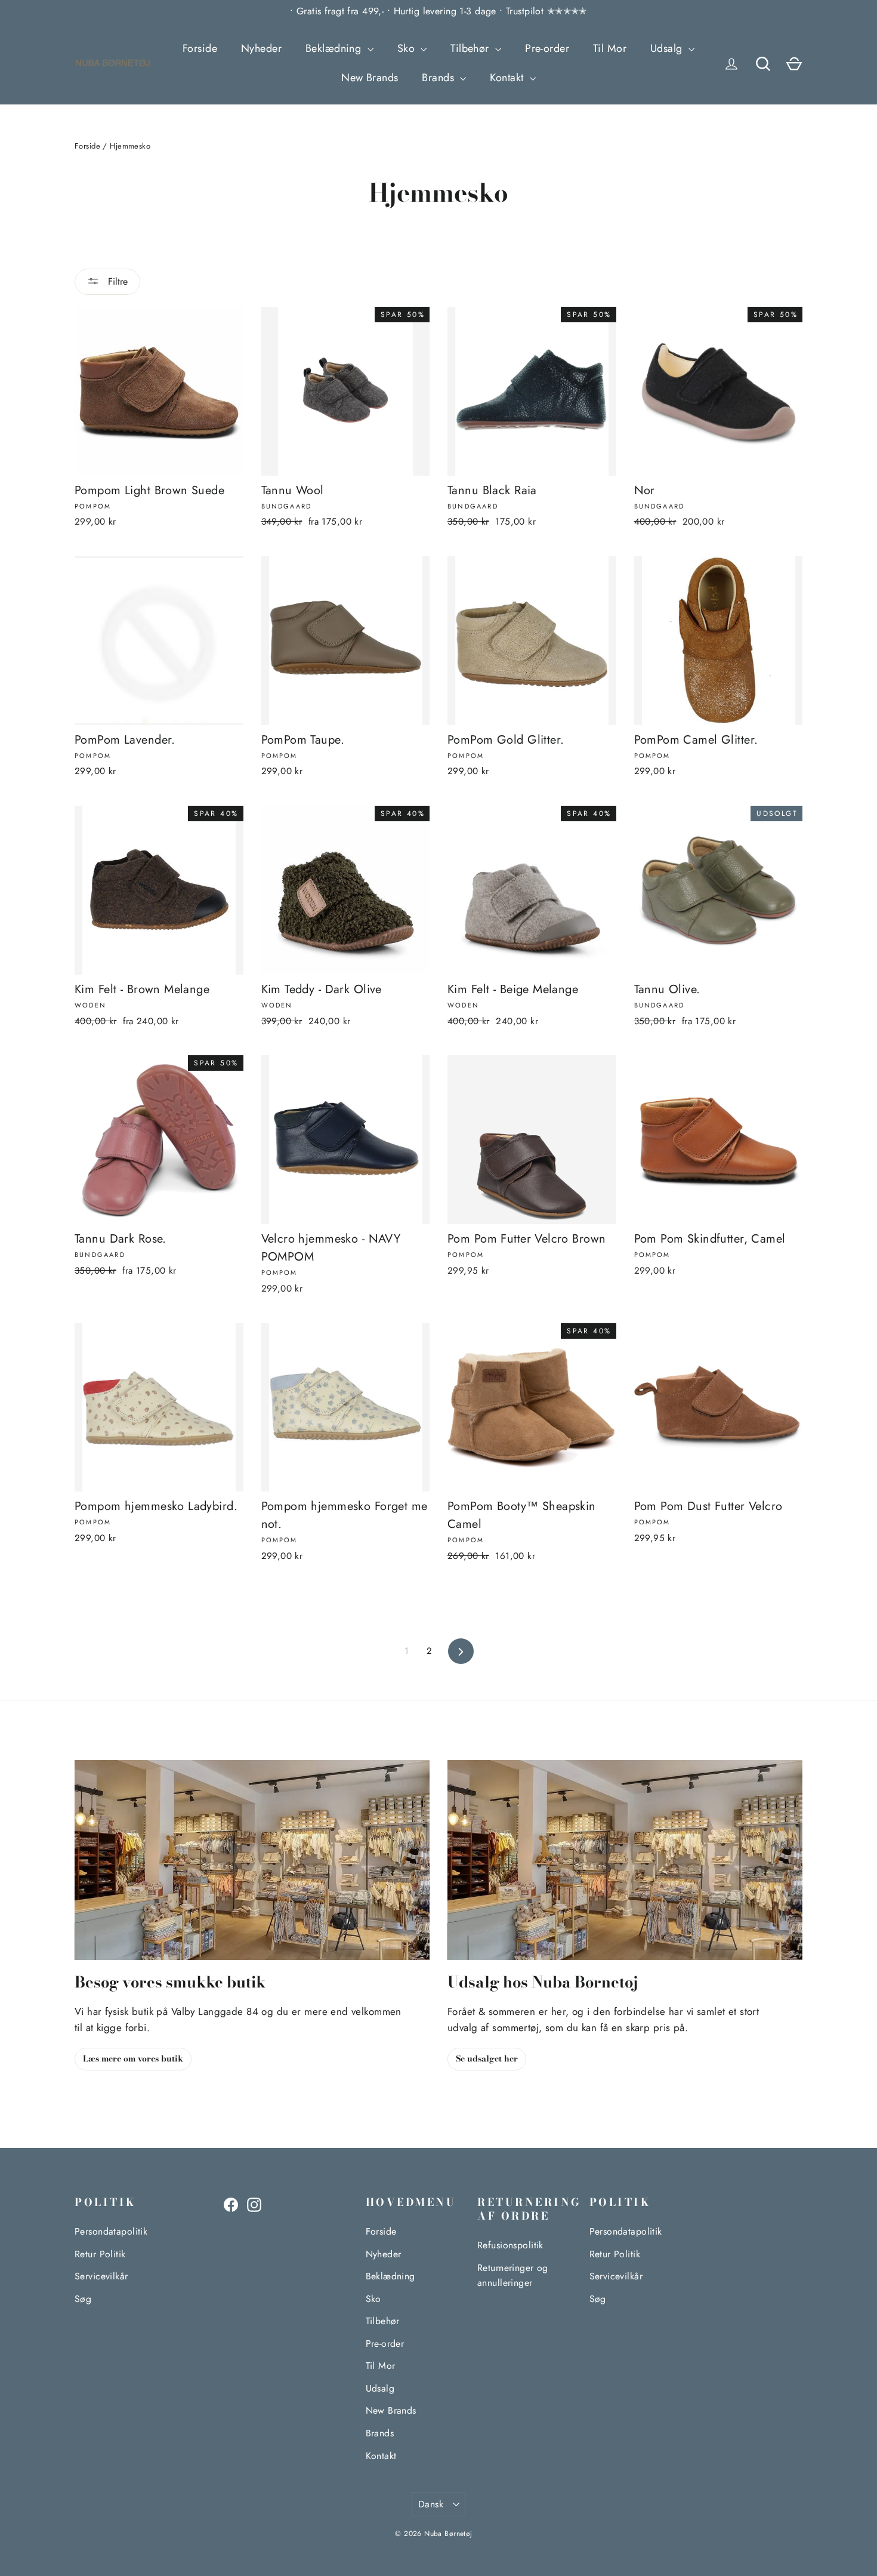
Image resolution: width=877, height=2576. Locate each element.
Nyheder (261, 48)
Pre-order (547, 48)
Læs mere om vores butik (133, 2059)
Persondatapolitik (111, 2231)
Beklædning (335, 48)
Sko (408, 48)
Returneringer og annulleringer (513, 2275)
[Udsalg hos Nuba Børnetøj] (625, 1860)
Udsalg (668, 48)
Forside (200, 48)
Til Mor (610, 48)
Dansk (431, 2504)
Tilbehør (471, 48)
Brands (439, 78)
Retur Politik (100, 2254)
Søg (83, 2299)
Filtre (116, 281)
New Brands (370, 78)
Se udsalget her (487, 2059)
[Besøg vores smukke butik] (252, 1860)
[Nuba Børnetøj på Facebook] (231, 2204)
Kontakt (508, 78)
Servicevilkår (101, 2276)
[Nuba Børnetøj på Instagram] (254, 2204)
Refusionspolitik (510, 2245)
